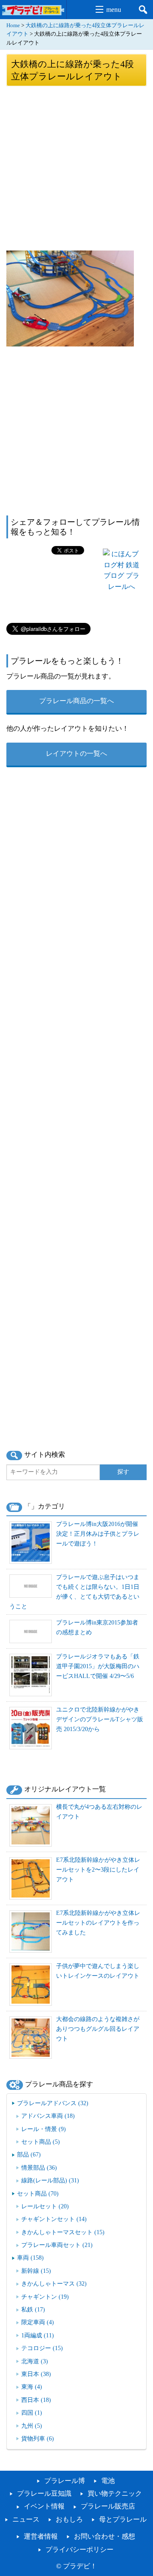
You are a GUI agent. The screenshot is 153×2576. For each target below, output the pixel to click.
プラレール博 (65, 2481)
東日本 (36, 2374)
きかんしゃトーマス (54, 2283)
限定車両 (38, 2322)
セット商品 (41, 2142)
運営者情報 (41, 2536)
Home (13, 25)
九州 (32, 2426)
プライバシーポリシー (79, 2549)
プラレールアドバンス (53, 2103)
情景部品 (39, 2168)
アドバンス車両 (48, 2116)
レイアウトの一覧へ (76, 753)
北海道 (35, 2361)
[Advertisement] (76, 168)
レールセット (45, 2206)
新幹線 (36, 2271)
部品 (29, 2154)
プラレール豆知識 (44, 2493)
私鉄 (33, 2309)
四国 (32, 2413)
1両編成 (38, 2335)
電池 (108, 2481)
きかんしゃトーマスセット (63, 2232)
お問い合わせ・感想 (105, 2536)
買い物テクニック (115, 2493)
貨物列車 (38, 2438)
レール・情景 (44, 2129)
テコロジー (42, 2348)
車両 (30, 2258)
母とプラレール (123, 2519)
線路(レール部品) (50, 2180)
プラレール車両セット (57, 2245)
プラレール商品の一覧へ (76, 701)
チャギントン (45, 2297)
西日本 (36, 2400)
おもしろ (69, 2519)
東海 (32, 2387)
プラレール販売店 (108, 2506)
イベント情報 (44, 2506)
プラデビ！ (80, 2566)
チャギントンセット (54, 2219)
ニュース (26, 2519)
